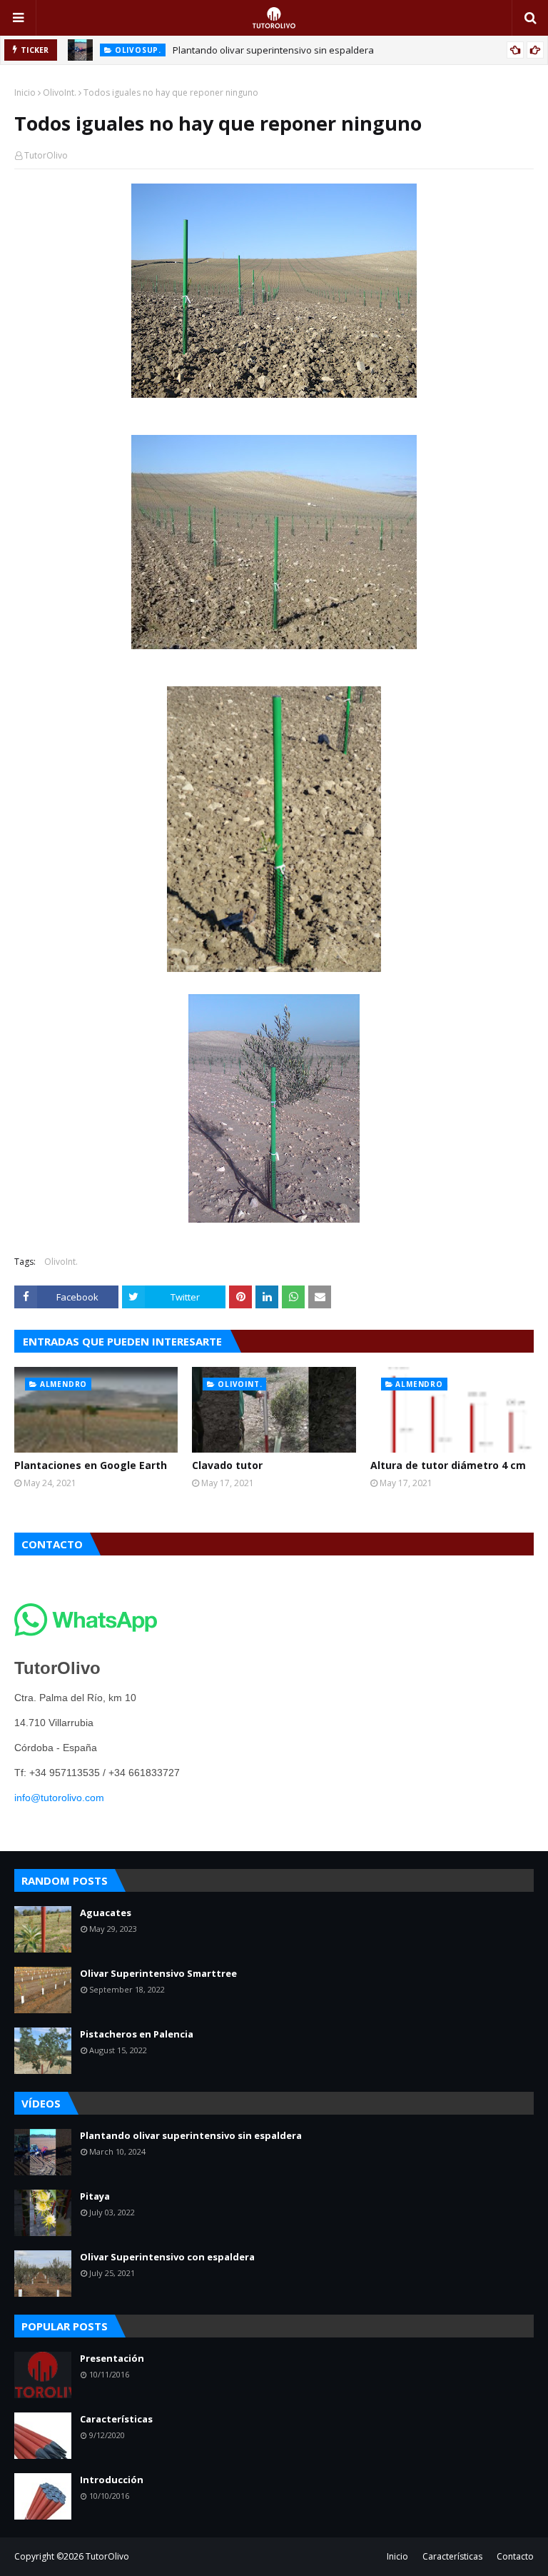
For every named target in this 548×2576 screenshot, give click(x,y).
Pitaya (95, 2196)
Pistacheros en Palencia (137, 2034)
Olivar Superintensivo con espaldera (167, 2257)
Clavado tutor (227, 1465)
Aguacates (106, 1913)
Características (116, 2419)
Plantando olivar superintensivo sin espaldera (273, 50)
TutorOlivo (46, 155)
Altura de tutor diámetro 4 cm (448, 1465)
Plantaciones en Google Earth (91, 1465)
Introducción (112, 2480)
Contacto (515, 2556)
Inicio (25, 92)
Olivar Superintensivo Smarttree (158, 1973)
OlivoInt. (60, 92)
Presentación (112, 2358)
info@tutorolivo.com (59, 1798)
